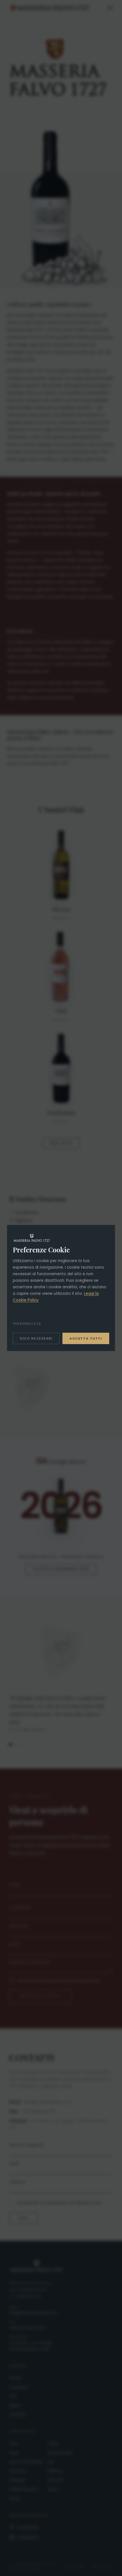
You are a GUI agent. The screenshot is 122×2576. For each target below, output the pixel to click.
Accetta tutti (86, 1338)
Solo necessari (36, 1338)
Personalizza (27, 1324)
